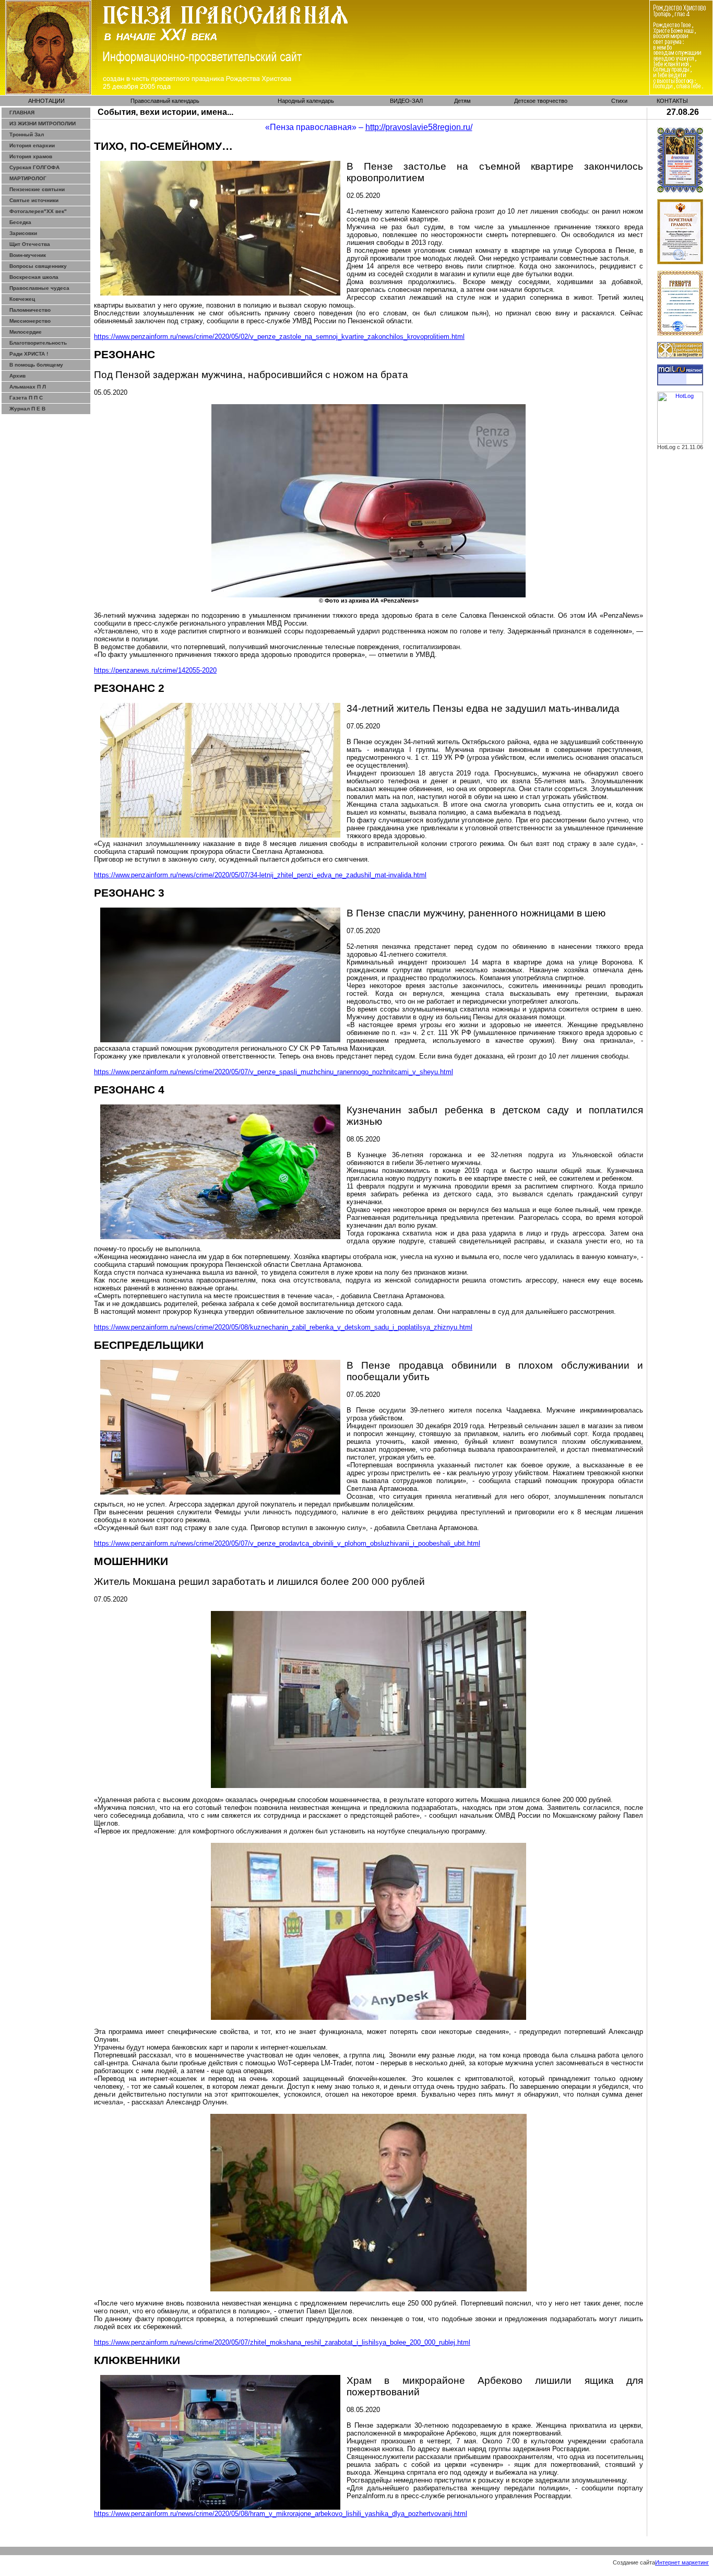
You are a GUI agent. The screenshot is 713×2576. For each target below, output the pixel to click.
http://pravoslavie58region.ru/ (419, 127)
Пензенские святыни (37, 189)
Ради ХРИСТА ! (29, 354)
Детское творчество (541, 101)
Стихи (619, 101)
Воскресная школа (34, 277)
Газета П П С (26, 398)
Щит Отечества (30, 244)
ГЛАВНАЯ (22, 113)
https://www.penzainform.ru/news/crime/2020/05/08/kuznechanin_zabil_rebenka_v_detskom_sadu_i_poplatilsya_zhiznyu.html (283, 1327)
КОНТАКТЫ (672, 101)
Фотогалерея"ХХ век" (38, 211)
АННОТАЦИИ (46, 101)
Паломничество (30, 310)
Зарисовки (23, 233)
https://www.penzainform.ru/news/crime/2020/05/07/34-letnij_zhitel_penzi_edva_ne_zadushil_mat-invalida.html (260, 875)
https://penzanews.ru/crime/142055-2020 (155, 670)
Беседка (20, 222)
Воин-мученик (28, 255)
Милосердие (26, 332)
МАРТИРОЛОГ (28, 178)
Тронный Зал (27, 134)
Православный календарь (165, 101)
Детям (462, 101)
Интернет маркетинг (682, 2562)
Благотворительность (38, 343)
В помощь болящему (36, 365)
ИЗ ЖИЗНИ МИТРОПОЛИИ (43, 123)
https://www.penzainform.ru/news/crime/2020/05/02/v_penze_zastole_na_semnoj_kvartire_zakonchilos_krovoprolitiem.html (279, 337)
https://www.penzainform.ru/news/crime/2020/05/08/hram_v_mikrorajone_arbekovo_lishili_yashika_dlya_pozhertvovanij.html (281, 2514)
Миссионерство (30, 321)
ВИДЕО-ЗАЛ (406, 101)
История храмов (31, 156)
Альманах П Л (28, 387)
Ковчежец (22, 299)
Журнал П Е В (27, 409)
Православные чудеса (39, 288)
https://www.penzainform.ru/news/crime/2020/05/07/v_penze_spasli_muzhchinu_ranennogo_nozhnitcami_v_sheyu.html (274, 1072)
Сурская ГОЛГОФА (34, 167)
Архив (17, 376)
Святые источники (34, 200)
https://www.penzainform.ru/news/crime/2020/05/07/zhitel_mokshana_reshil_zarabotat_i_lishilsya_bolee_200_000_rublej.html (282, 2342)
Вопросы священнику (38, 266)
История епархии (32, 145)
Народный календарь (306, 101)
